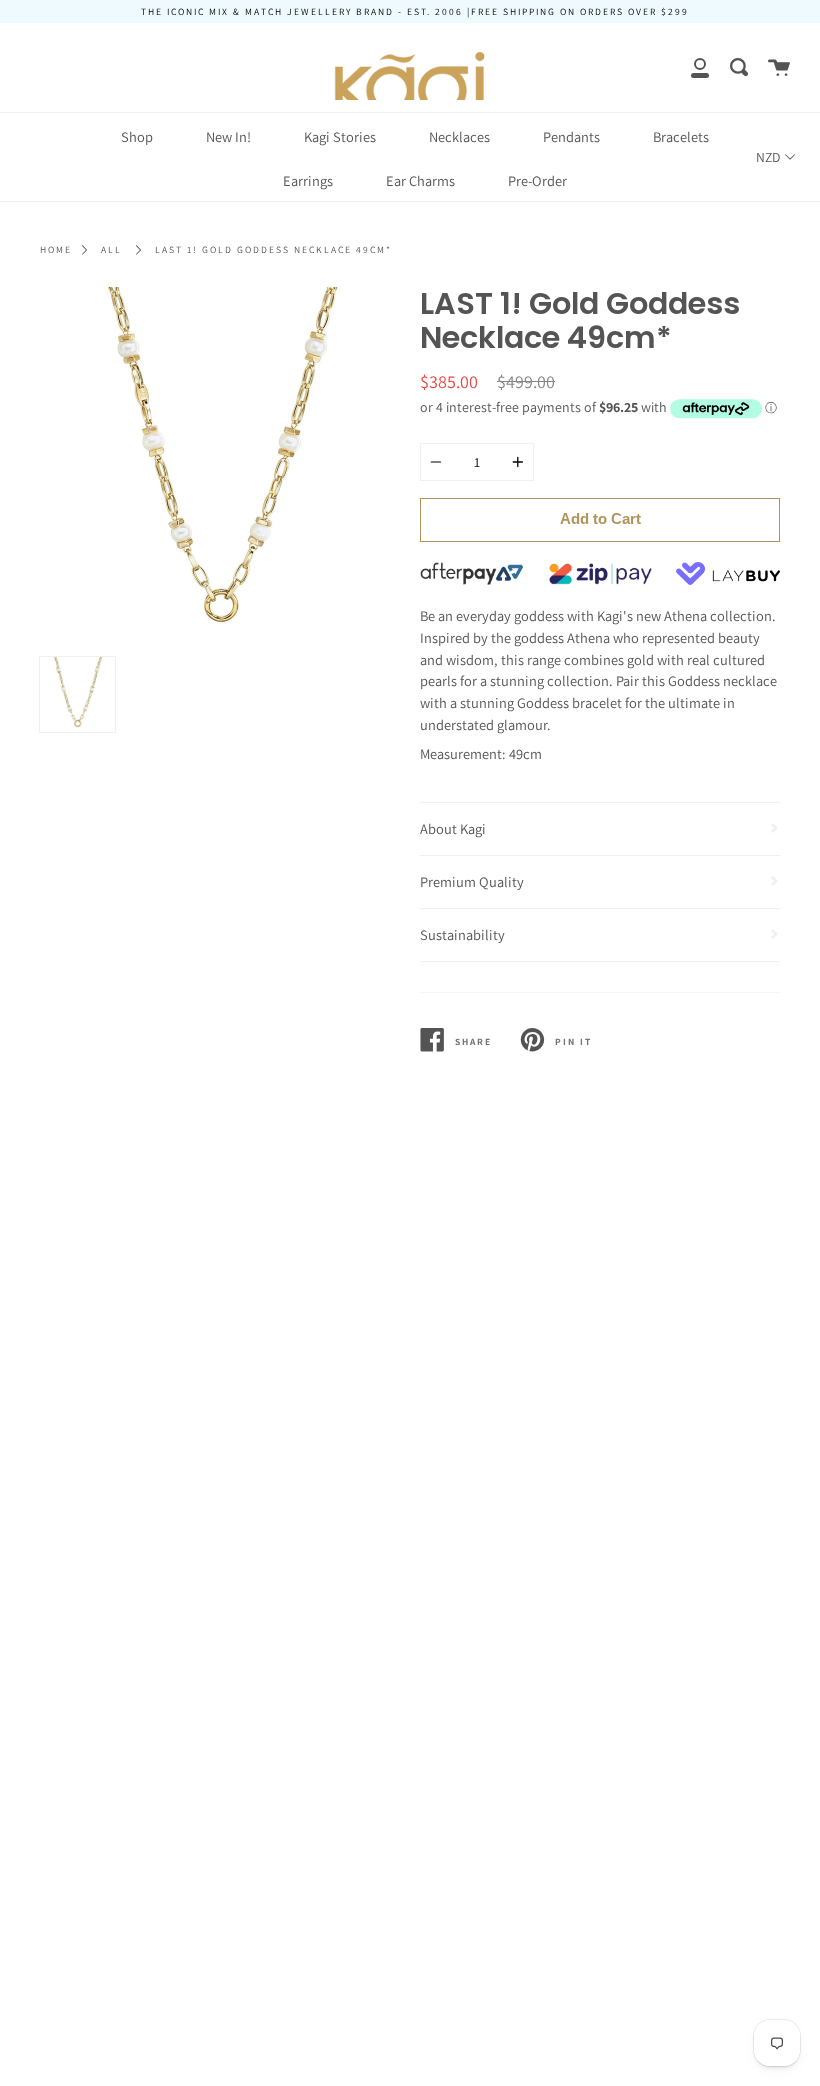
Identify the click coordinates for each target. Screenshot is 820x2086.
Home (56, 249)
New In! (228, 136)
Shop (137, 136)
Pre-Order (537, 180)
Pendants (571, 136)
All (111, 249)
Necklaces (459, 136)
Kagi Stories (340, 136)
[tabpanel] (220, 467)
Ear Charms (420, 180)
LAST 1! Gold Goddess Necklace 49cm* (273, 249)
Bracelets (681, 136)
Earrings (308, 180)
